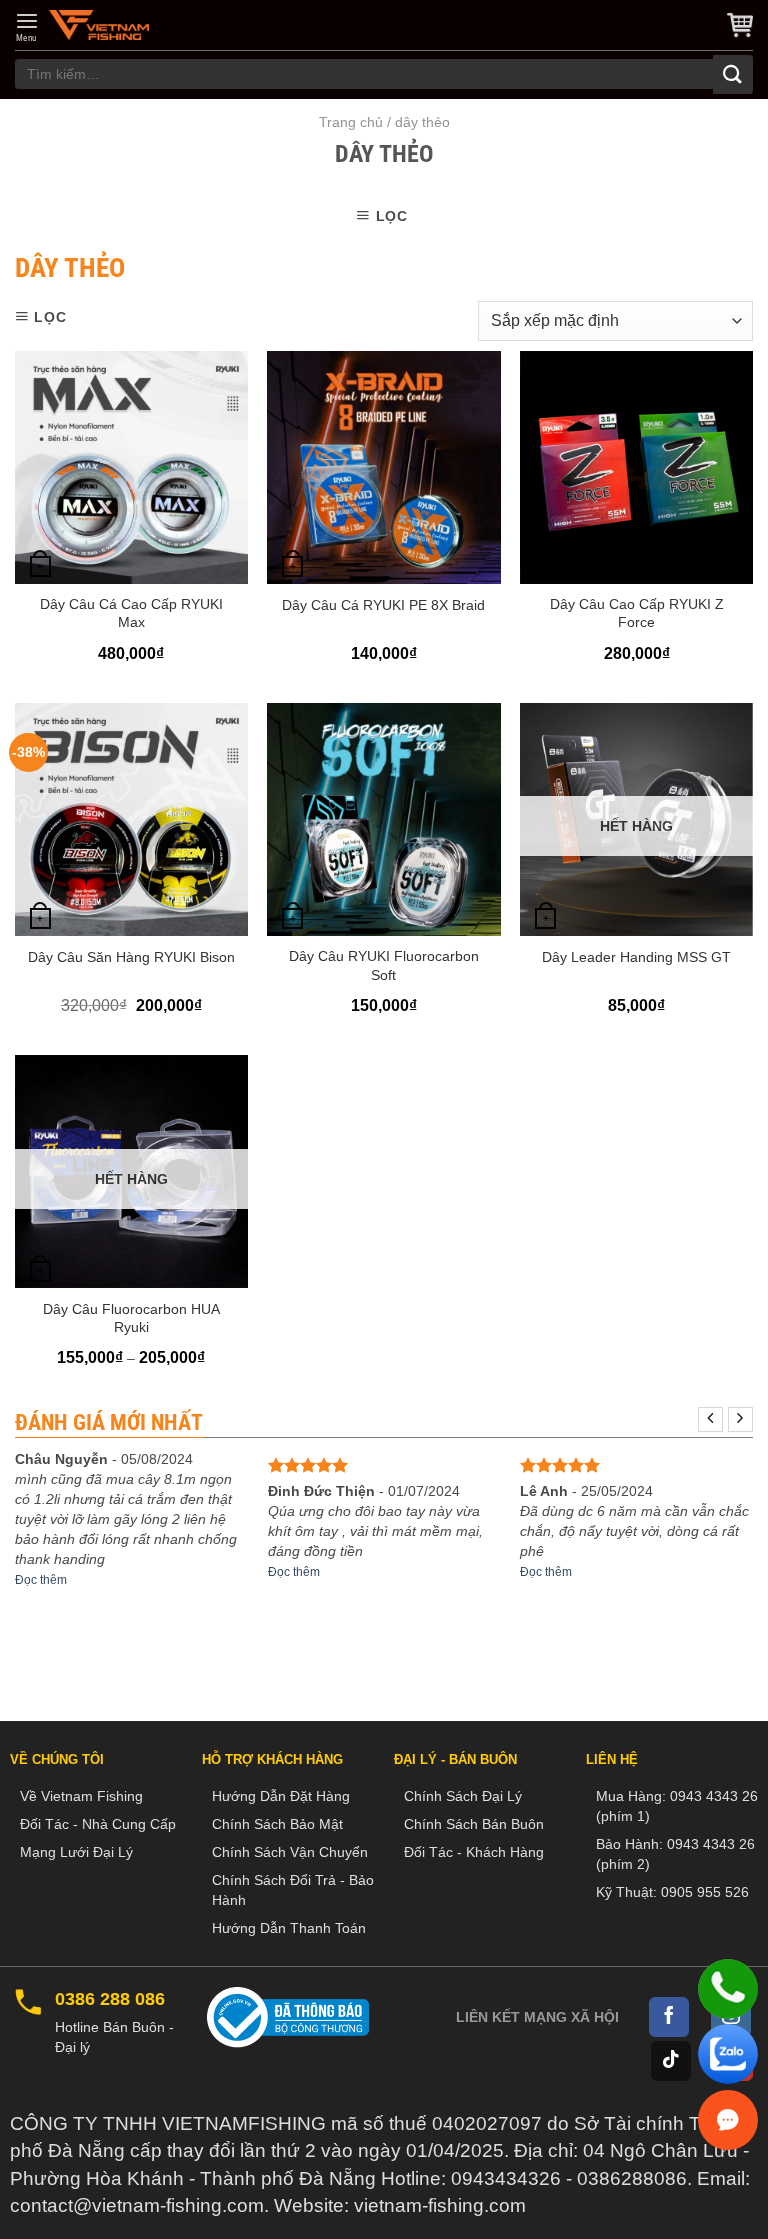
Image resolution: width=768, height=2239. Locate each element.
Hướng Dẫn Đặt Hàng (281, 1796)
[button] (27, 27)
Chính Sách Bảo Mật (277, 1824)
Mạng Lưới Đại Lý (76, 1852)
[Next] (740, 1419)
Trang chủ (351, 122)
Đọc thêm (41, 1580)
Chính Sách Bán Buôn (474, 1824)
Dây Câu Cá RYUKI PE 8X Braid (383, 605)
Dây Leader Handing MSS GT (636, 957)
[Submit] (733, 74)
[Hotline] (728, 1989)
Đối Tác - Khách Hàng (474, 1852)
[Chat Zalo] (728, 2054)
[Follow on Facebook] (669, 2017)
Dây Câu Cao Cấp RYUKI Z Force (637, 613)
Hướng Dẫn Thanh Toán (289, 1928)
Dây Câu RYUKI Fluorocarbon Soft (384, 965)
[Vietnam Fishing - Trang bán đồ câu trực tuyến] (99, 25)
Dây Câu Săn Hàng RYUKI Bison (131, 957)
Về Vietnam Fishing (81, 1796)
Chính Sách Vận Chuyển (290, 1852)
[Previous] (710, 1419)
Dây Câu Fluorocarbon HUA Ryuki (131, 1318)
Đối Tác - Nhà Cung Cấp (98, 1824)
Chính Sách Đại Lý (463, 1796)
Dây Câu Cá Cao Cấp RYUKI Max (131, 613)
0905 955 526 (705, 1892)
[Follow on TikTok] (671, 2061)
